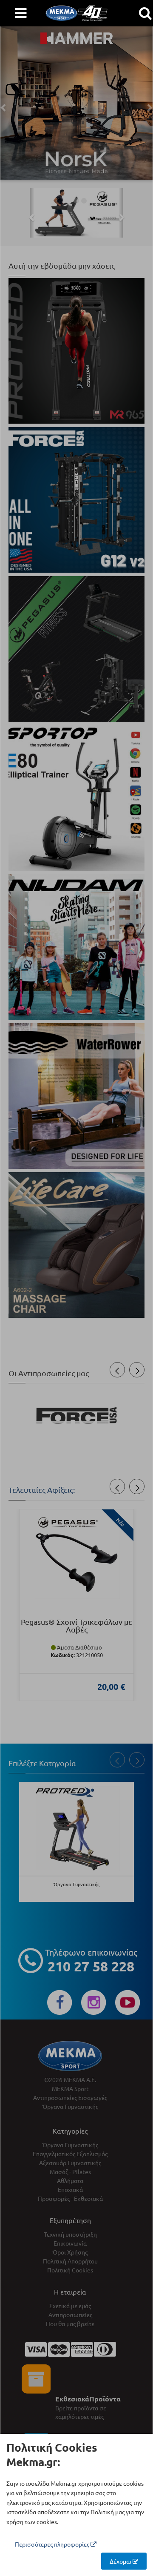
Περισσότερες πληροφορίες (53, 2544)
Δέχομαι (121, 2561)
